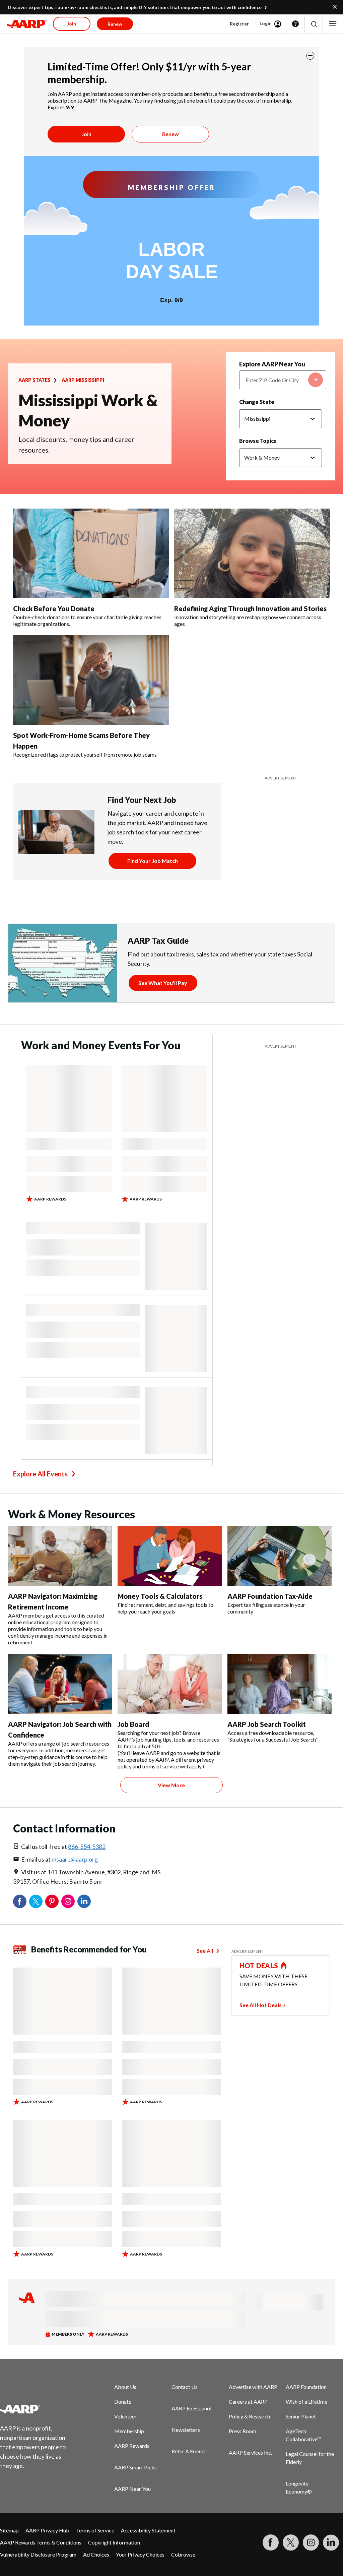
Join (86, 134)
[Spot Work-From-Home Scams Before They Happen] (91, 680)
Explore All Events (40, 1474)
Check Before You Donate (54, 608)
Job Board (133, 1724)
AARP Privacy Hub (47, 2530)
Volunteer (125, 2416)
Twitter (36, 1901)
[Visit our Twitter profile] (291, 2542)
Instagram (68, 1901)
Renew (170, 134)
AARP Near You (132, 2489)
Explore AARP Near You (272, 364)
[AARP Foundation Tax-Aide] (280, 1556)
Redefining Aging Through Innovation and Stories (250, 608)
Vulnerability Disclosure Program (38, 2554)
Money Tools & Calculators (160, 1596)
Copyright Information (114, 2542)
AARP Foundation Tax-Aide (270, 1596)
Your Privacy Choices (140, 2554)
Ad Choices (96, 2554)
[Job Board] (170, 1684)
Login (266, 23)
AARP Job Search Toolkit (267, 1724)
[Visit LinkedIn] (331, 2542)
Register (239, 24)
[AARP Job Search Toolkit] (280, 1684)
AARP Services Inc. (250, 2452)
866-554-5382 (87, 1847)
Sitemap (9, 2530)
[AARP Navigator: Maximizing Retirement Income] (60, 1556)
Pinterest (52, 1901)
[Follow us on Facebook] (271, 2542)
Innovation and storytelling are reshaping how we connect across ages (248, 620)
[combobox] (283, 380)
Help (295, 24)
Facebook (20, 1901)
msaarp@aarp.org (75, 1859)
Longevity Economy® (299, 2487)
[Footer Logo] (37, 2409)
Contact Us (185, 2387)
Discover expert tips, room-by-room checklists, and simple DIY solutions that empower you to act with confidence (135, 7)
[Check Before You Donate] (91, 553)
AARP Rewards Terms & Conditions (41, 2542)
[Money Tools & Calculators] (170, 1556)
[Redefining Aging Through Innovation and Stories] (252, 553)
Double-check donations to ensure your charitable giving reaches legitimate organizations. (87, 620)
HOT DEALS (259, 1966)
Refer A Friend (188, 2451)
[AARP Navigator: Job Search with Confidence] (60, 1684)
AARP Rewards (132, 2446)
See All (205, 1951)
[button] (314, 24)
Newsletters (186, 2430)
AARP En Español (191, 2408)
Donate (123, 2402)
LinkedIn (84, 1901)
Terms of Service (95, 2530)
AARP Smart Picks (135, 2467)
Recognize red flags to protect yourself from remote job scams (85, 754)
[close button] (310, 56)
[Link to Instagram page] (311, 2542)
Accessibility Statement (148, 2530)
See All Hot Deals (261, 2005)
